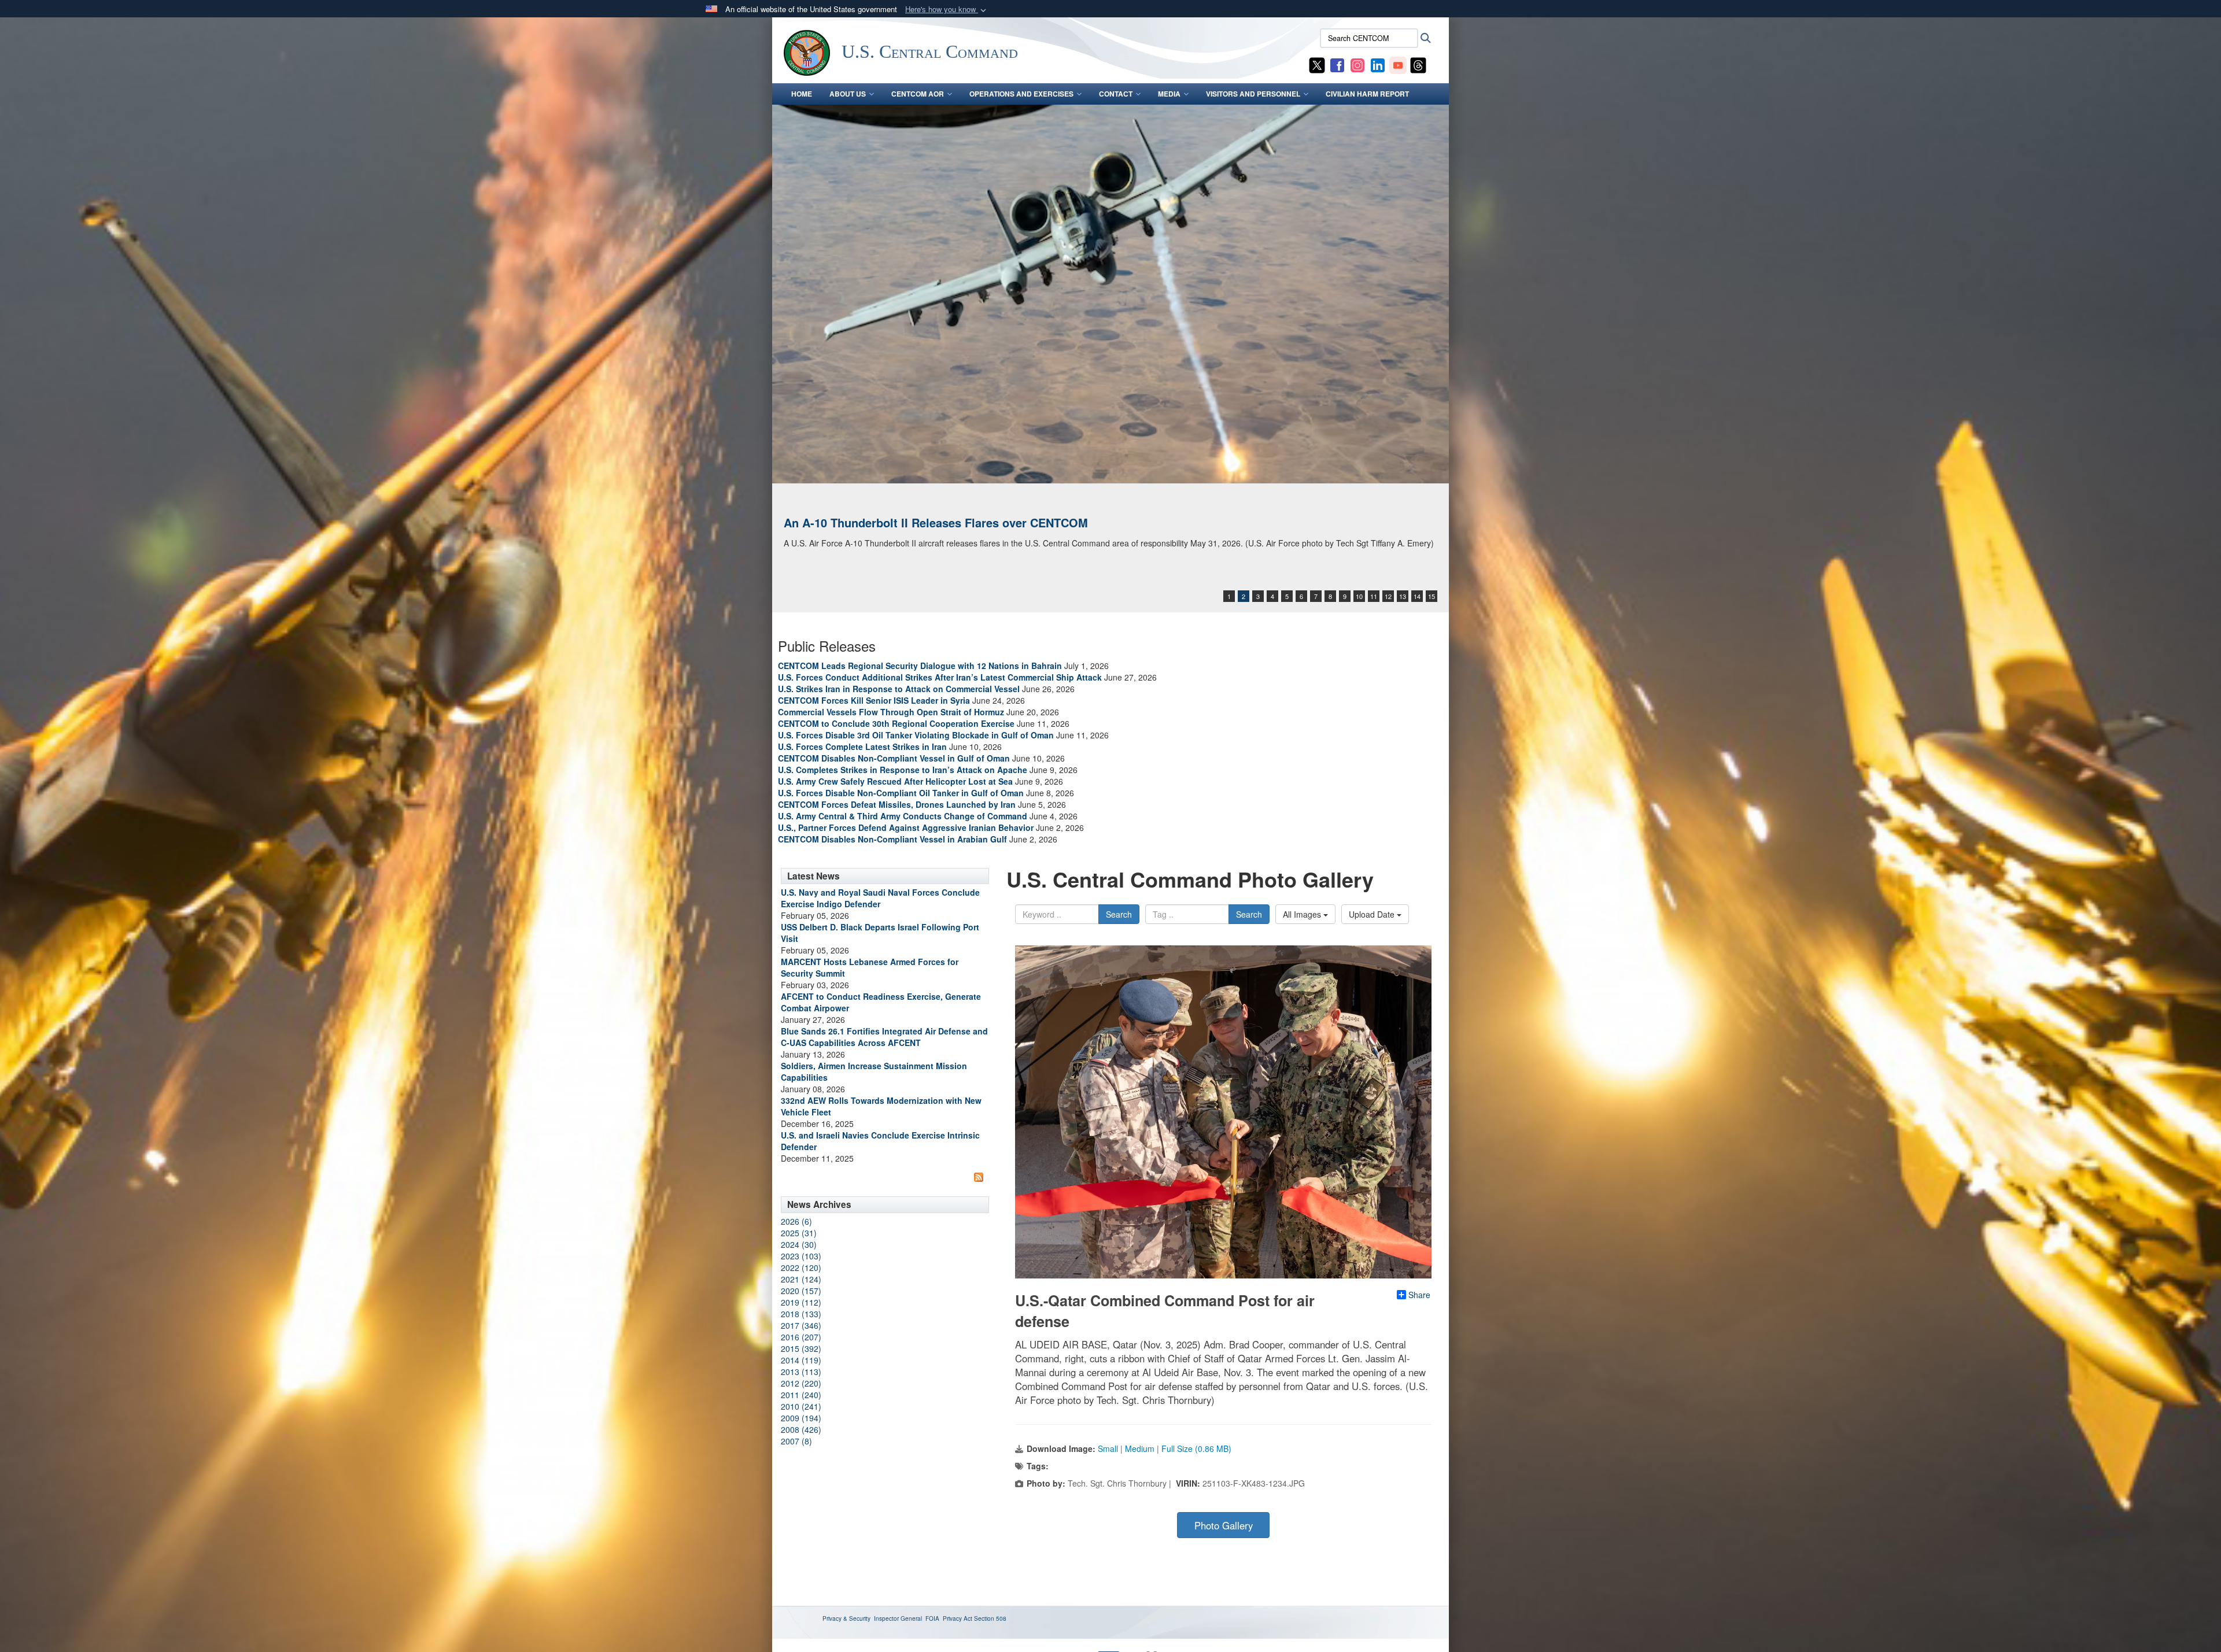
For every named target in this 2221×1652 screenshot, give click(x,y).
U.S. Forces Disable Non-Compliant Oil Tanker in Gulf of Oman (901, 793)
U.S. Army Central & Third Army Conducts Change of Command (903, 816)
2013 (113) (801, 1372)
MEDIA (1169, 94)
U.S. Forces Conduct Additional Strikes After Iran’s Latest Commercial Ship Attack (940, 677)
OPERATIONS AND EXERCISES (1021, 94)
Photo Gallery (1224, 1525)
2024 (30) (799, 1244)
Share (1419, 1295)
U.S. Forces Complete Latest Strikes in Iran (862, 746)
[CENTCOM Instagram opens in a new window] (1357, 64)
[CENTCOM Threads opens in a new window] (1418, 64)
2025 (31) (799, 1233)
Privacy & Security (846, 1618)
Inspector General (898, 1618)
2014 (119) (801, 1360)
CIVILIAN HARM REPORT (1367, 94)
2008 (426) (801, 1429)
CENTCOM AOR (918, 94)
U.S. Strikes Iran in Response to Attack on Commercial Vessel (899, 689)
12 (1388, 596)
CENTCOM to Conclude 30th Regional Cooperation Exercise (896, 723)
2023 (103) (801, 1256)
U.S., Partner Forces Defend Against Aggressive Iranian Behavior (907, 827)
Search (1119, 914)
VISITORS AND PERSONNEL (1253, 94)
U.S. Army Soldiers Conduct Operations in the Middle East (945, 522)
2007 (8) (796, 1441)
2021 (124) (801, 1279)
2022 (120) (801, 1267)
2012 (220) (801, 1383)
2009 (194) (801, 1418)
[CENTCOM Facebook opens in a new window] (1337, 64)
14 (1417, 596)
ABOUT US (848, 94)
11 (1374, 596)
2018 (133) (801, 1314)
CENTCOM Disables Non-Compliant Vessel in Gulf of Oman (894, 758)
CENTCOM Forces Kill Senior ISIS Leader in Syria (874, 700)
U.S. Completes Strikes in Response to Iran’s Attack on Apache (903, 770)
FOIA (932, 1618)
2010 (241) (801, 1406)
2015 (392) (801, 1348)
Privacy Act (958, 1618)
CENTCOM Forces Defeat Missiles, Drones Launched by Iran (897, 804)
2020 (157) (801, 1291)
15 (1432, 596)
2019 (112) (801, 1302)
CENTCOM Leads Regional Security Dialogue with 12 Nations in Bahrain (920, 666)
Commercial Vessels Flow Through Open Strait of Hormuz (891, 712)
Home (802, 94)
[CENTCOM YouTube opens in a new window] (1398, 64)
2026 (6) (796, 1221)
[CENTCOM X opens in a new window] (1317, 64)
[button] (947, 10)
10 (1359, 596)
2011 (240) (801, 1395)
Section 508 (990, 1618)
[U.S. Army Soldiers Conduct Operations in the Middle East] (1110, 294)
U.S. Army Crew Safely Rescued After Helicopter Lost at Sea (895, 781)
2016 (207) (801, 1337)
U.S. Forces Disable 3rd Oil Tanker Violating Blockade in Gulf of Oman (916, 735)
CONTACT (1116, 94)
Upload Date (1373, 914)
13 (1403, 596)
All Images (1303, 914)
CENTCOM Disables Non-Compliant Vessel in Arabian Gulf (892, 839)
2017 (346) (801, 1325)
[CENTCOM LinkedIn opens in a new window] (1378, 64)
